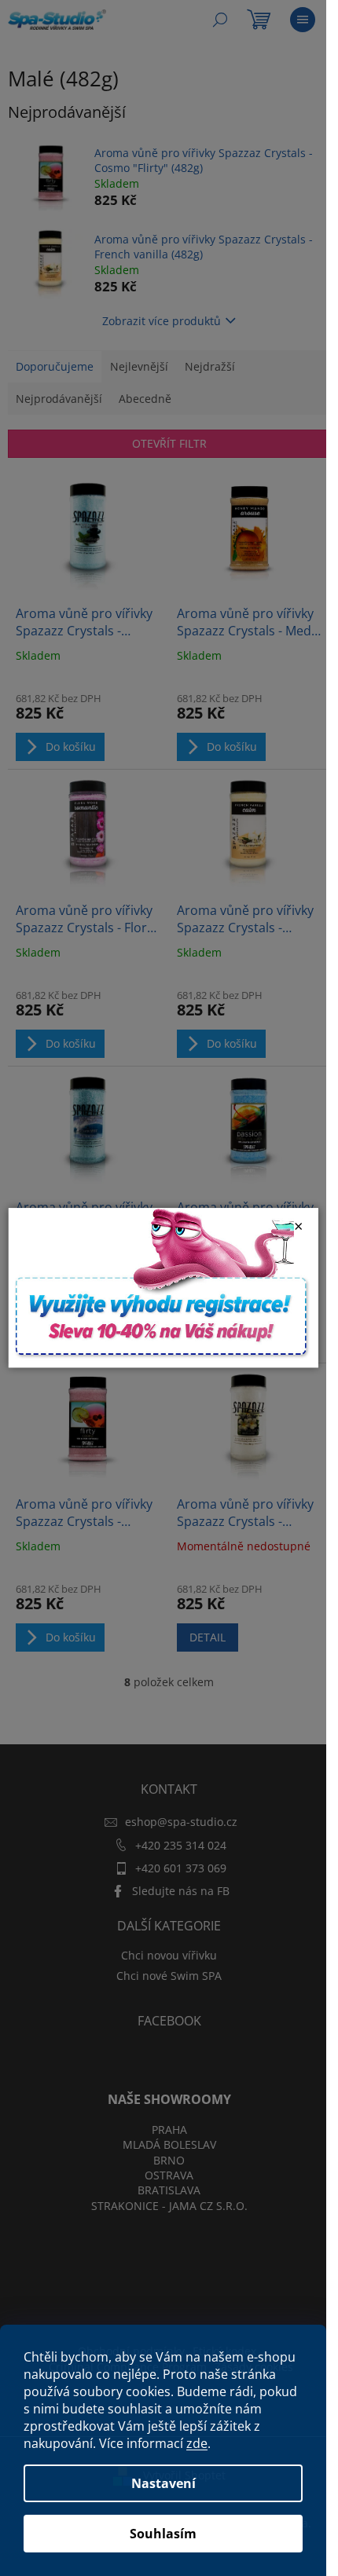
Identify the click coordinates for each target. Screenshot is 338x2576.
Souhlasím (163, 2534)
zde (197, 2443)
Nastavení (163, 2483)
